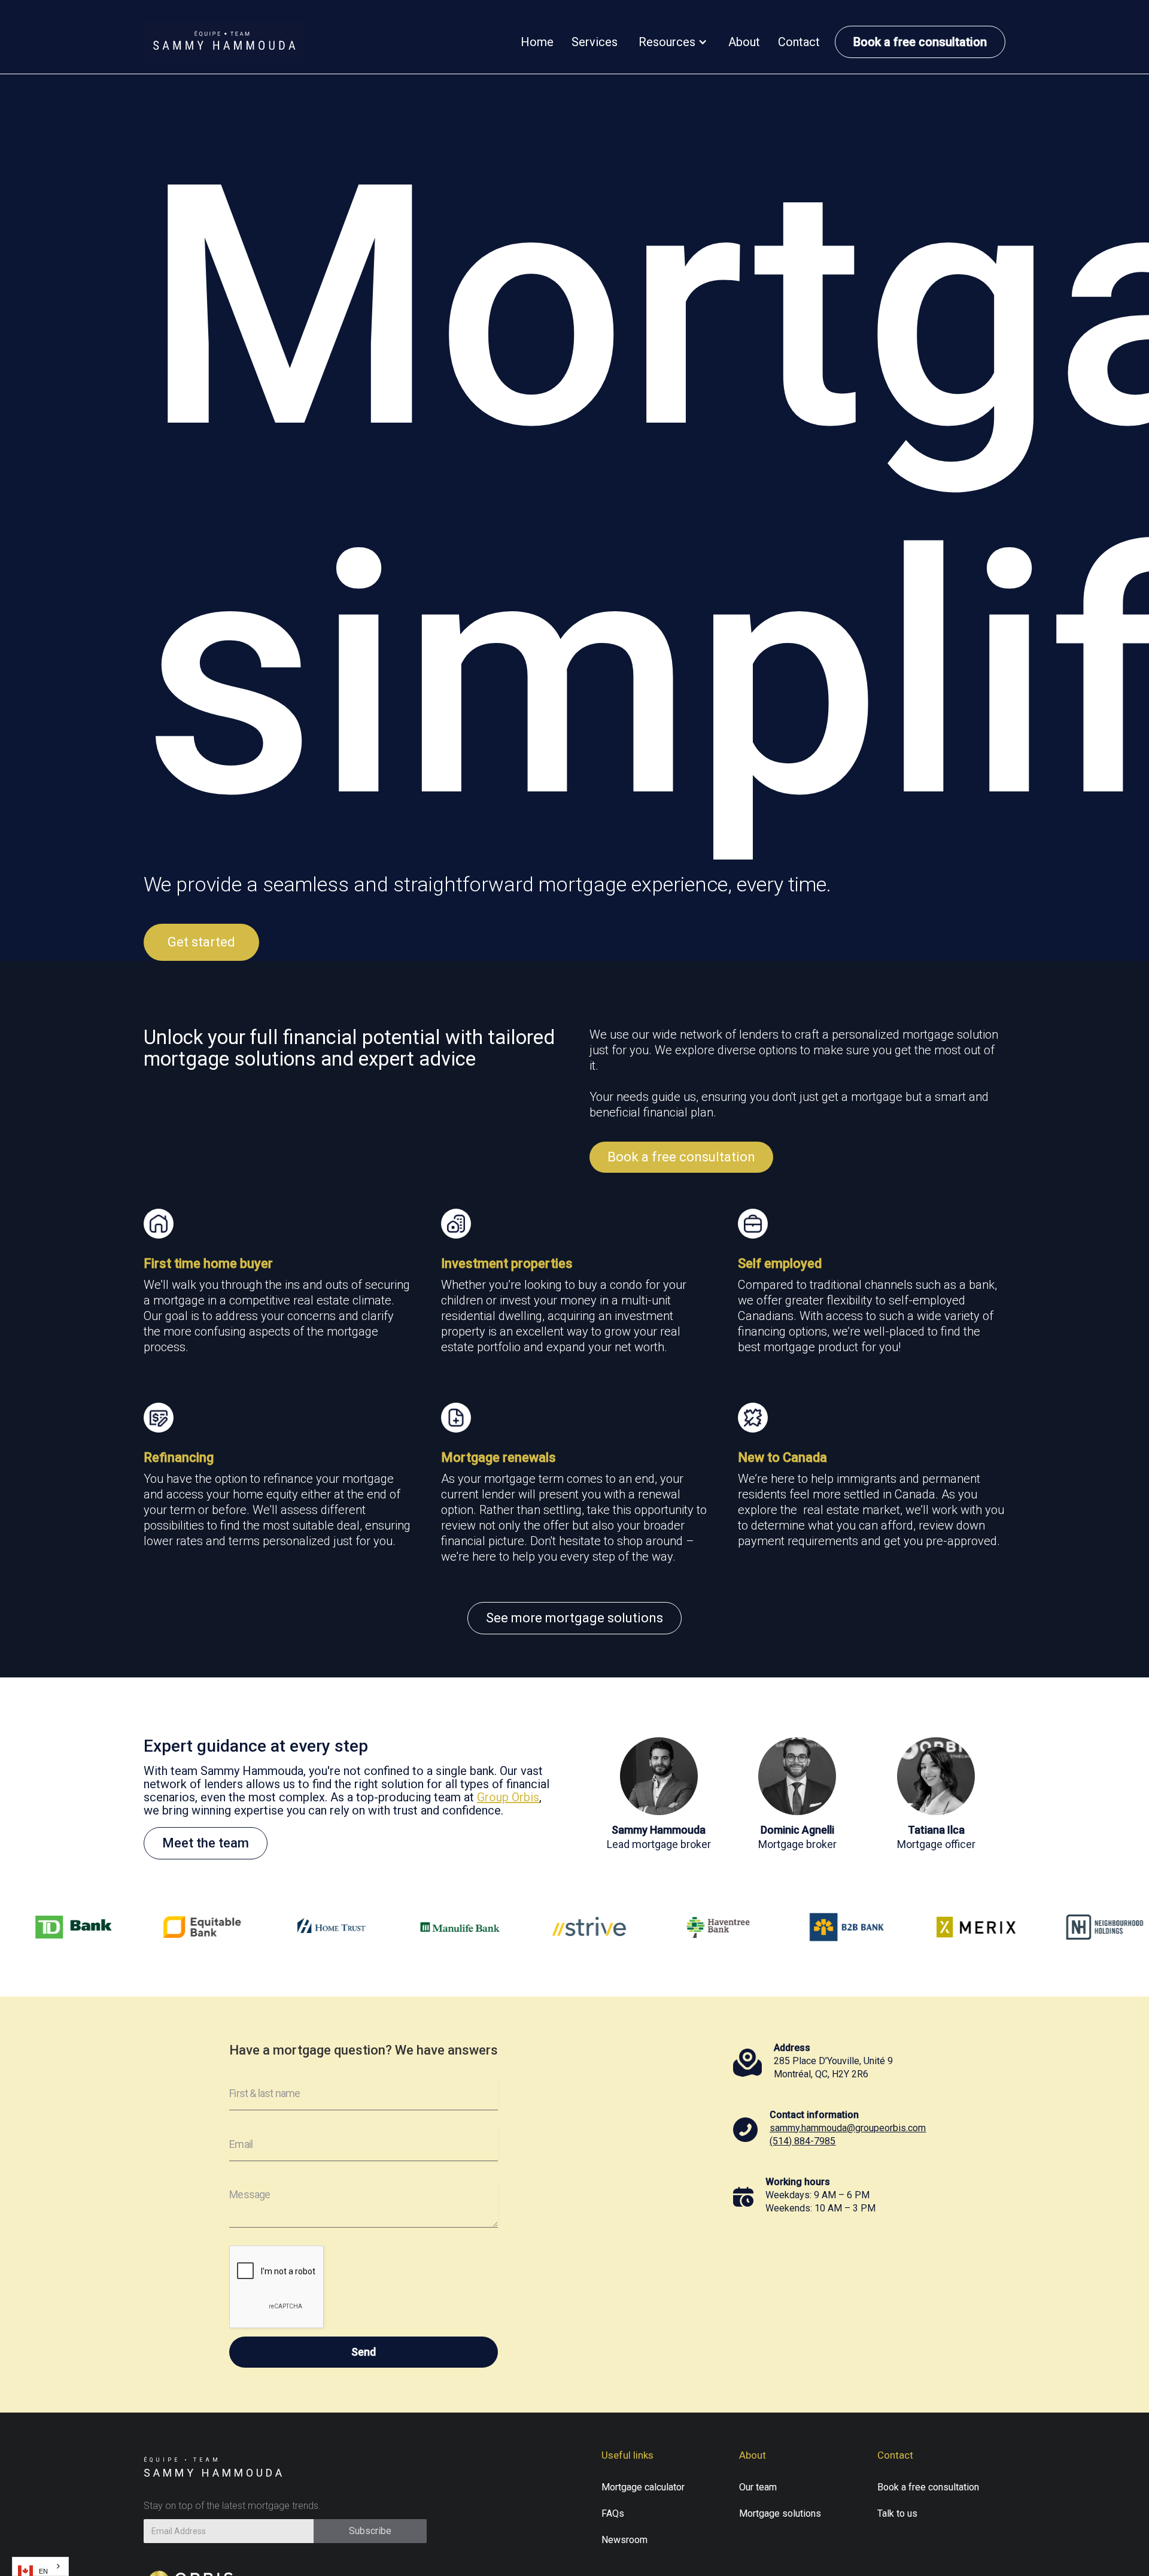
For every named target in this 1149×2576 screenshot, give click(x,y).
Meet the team (206, 1843)
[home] (224, 42)
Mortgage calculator (643, 2487)
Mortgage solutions (780, 2513)
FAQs (613, 2513)
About (744, 42)
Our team (758, 2487)
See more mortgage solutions (574, 1618)
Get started (201, 942)
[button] (673, 42)
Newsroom (624, 2540)
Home (537, 42)
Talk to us (897, 2513)
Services (595, 42)
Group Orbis (508, 1797)
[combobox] (40, 2566)
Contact (799, 42)
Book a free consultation (920, 42)
